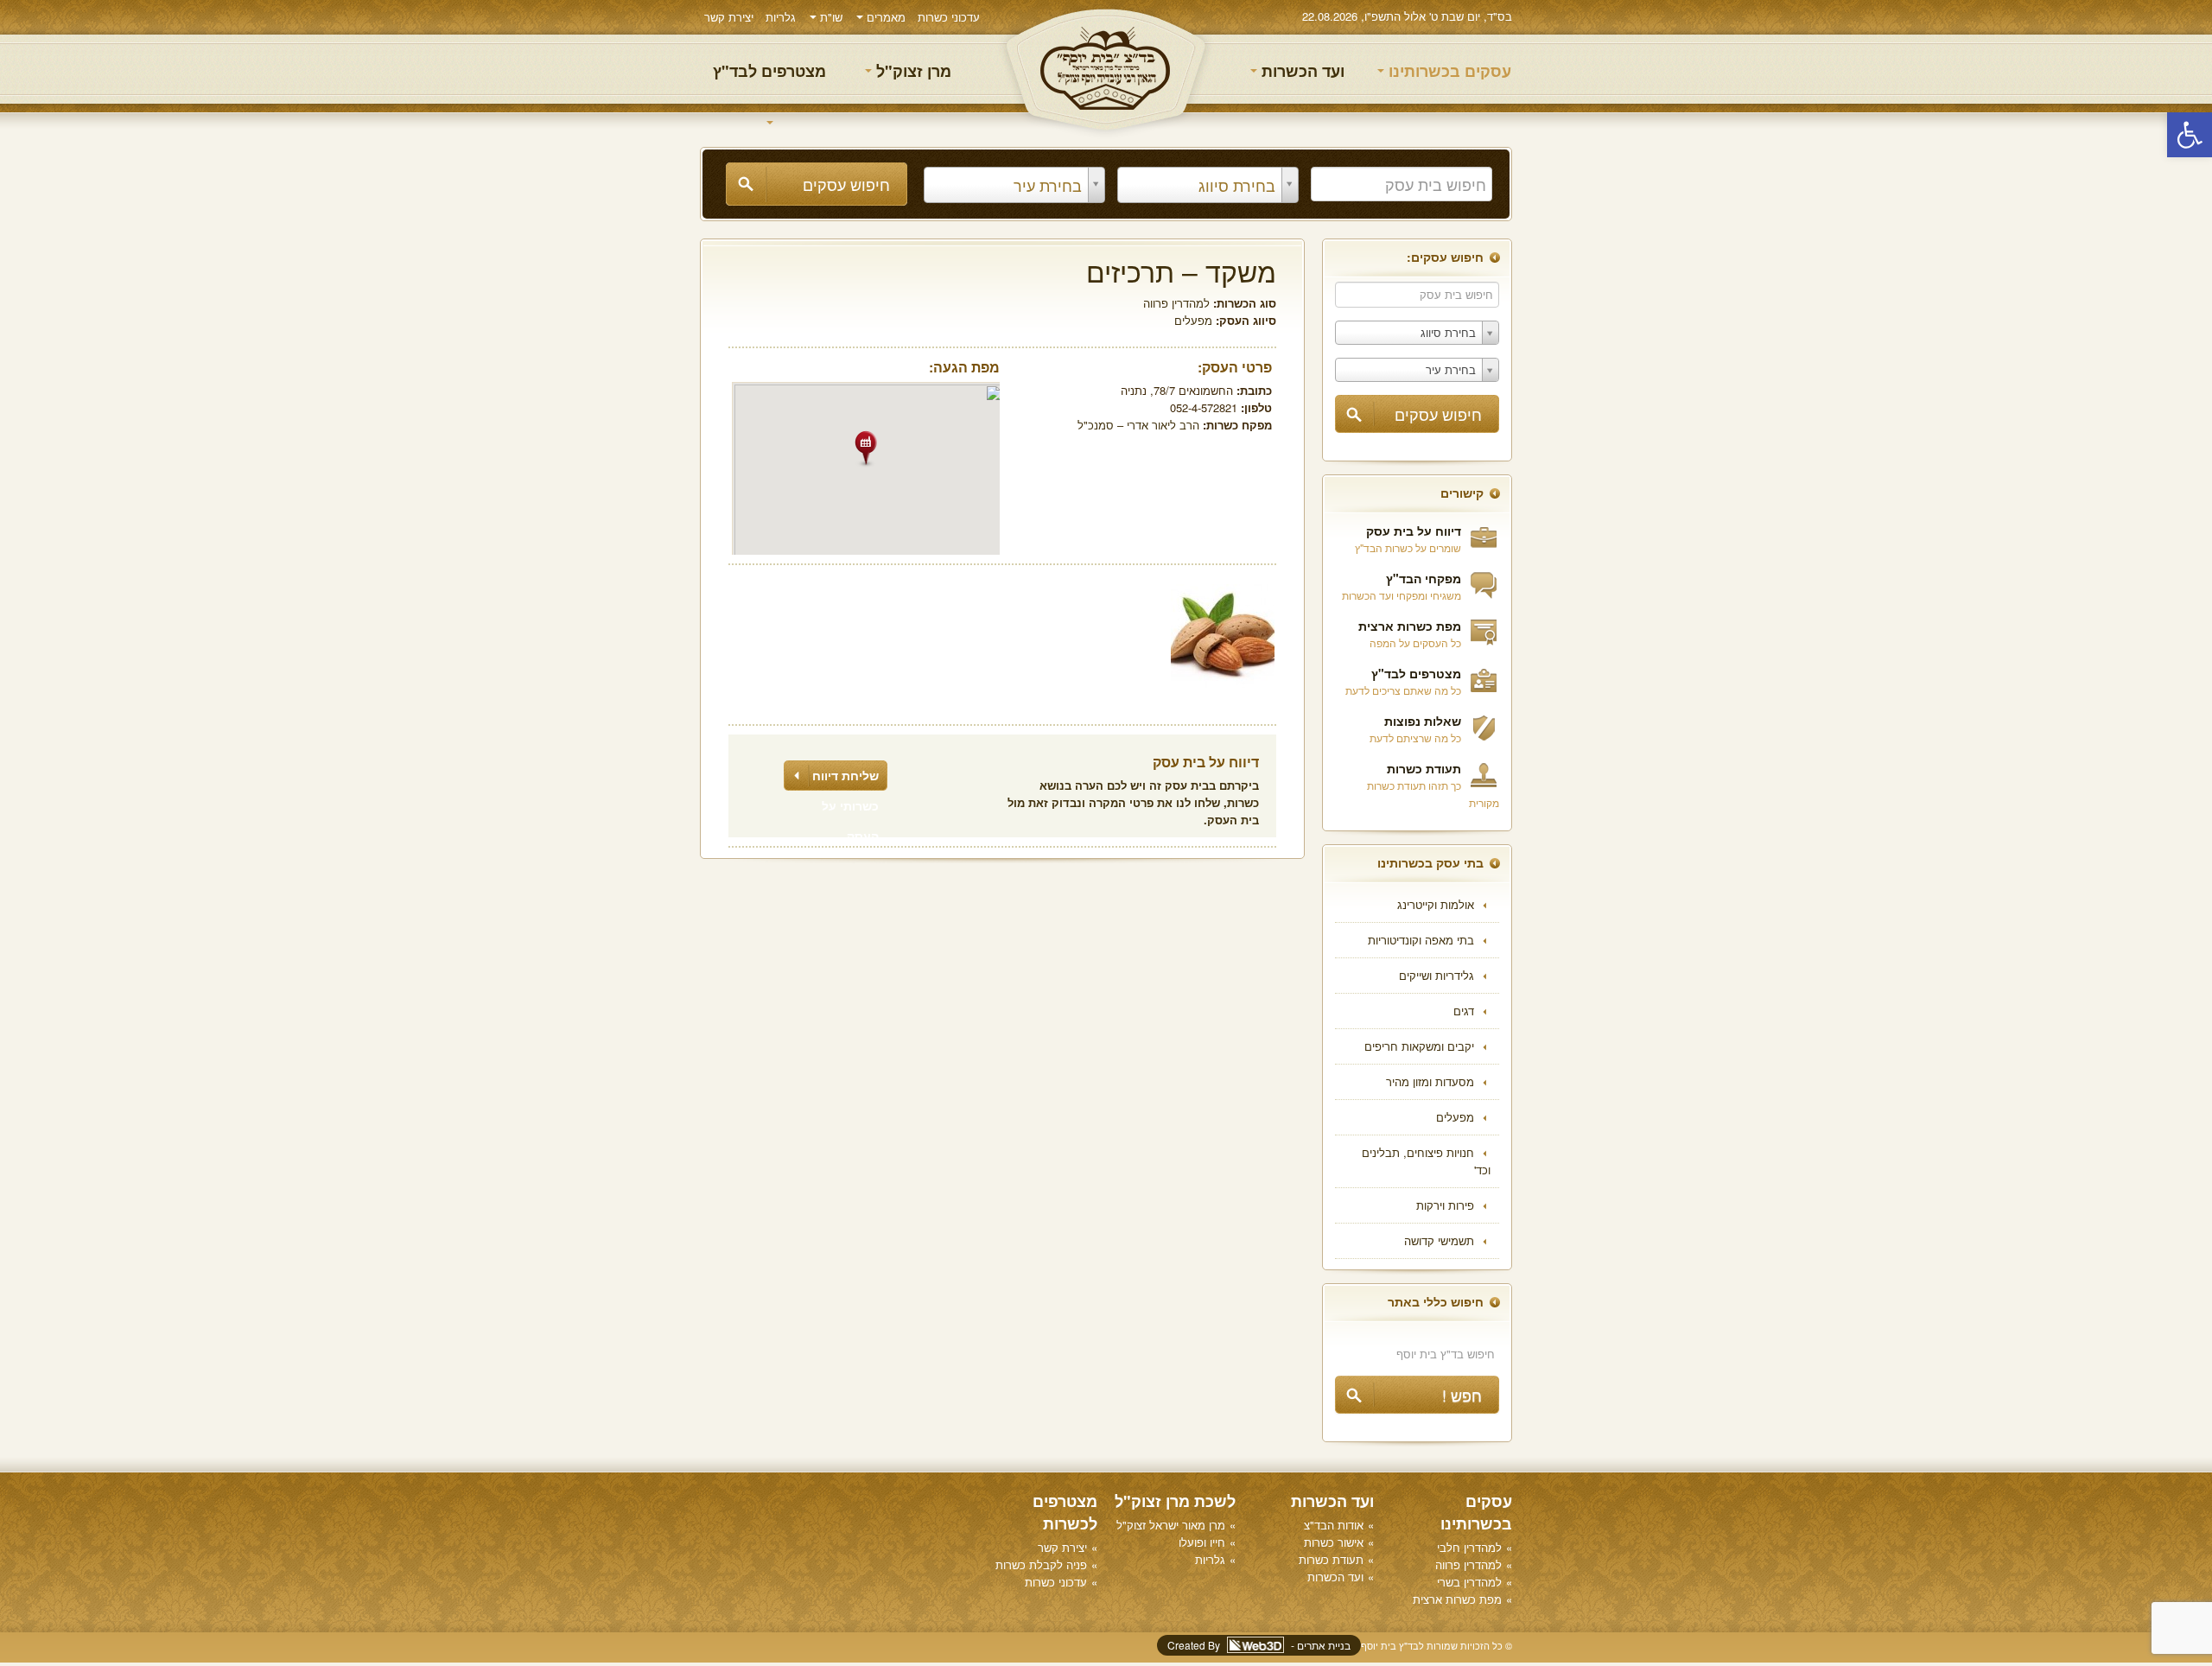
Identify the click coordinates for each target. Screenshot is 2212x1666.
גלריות (781, 17)
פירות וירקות (1445, 1205)
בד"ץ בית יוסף (1106, 70)
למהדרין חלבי (1469, 1547)
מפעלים (1455, 1117)
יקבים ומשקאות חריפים (1419, 1046)
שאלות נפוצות (1423, 721)
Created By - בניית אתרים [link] (1259, 1645)
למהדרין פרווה (1176, 303)
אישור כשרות (1334, 1542)
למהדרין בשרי (1469, 1582)
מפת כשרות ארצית (1410, 626)
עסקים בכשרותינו (1448, 71)
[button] (2190, 135)
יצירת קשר (729, 17)
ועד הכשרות (1301, 71)
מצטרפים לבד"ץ (769, 71)
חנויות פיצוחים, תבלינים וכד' (1426, 1161)
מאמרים (884, 17)
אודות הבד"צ (1334, 1525)
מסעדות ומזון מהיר (1430, 1081)
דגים (1464, 1011)
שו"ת (829, 17)
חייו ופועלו (1202, 1542)
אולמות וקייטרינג (1436, 904)
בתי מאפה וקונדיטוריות (1421, 940)
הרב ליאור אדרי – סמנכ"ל (1138, 425)
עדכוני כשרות (949, 17)
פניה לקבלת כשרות (1041, 1564)
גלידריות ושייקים (1437, 975)
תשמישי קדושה (1439, 1240)
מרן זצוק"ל (912, 71)
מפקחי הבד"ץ (1424, 578)
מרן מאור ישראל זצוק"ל (1171, 1525)
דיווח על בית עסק (1414, 531)
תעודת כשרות (1424, 768)
